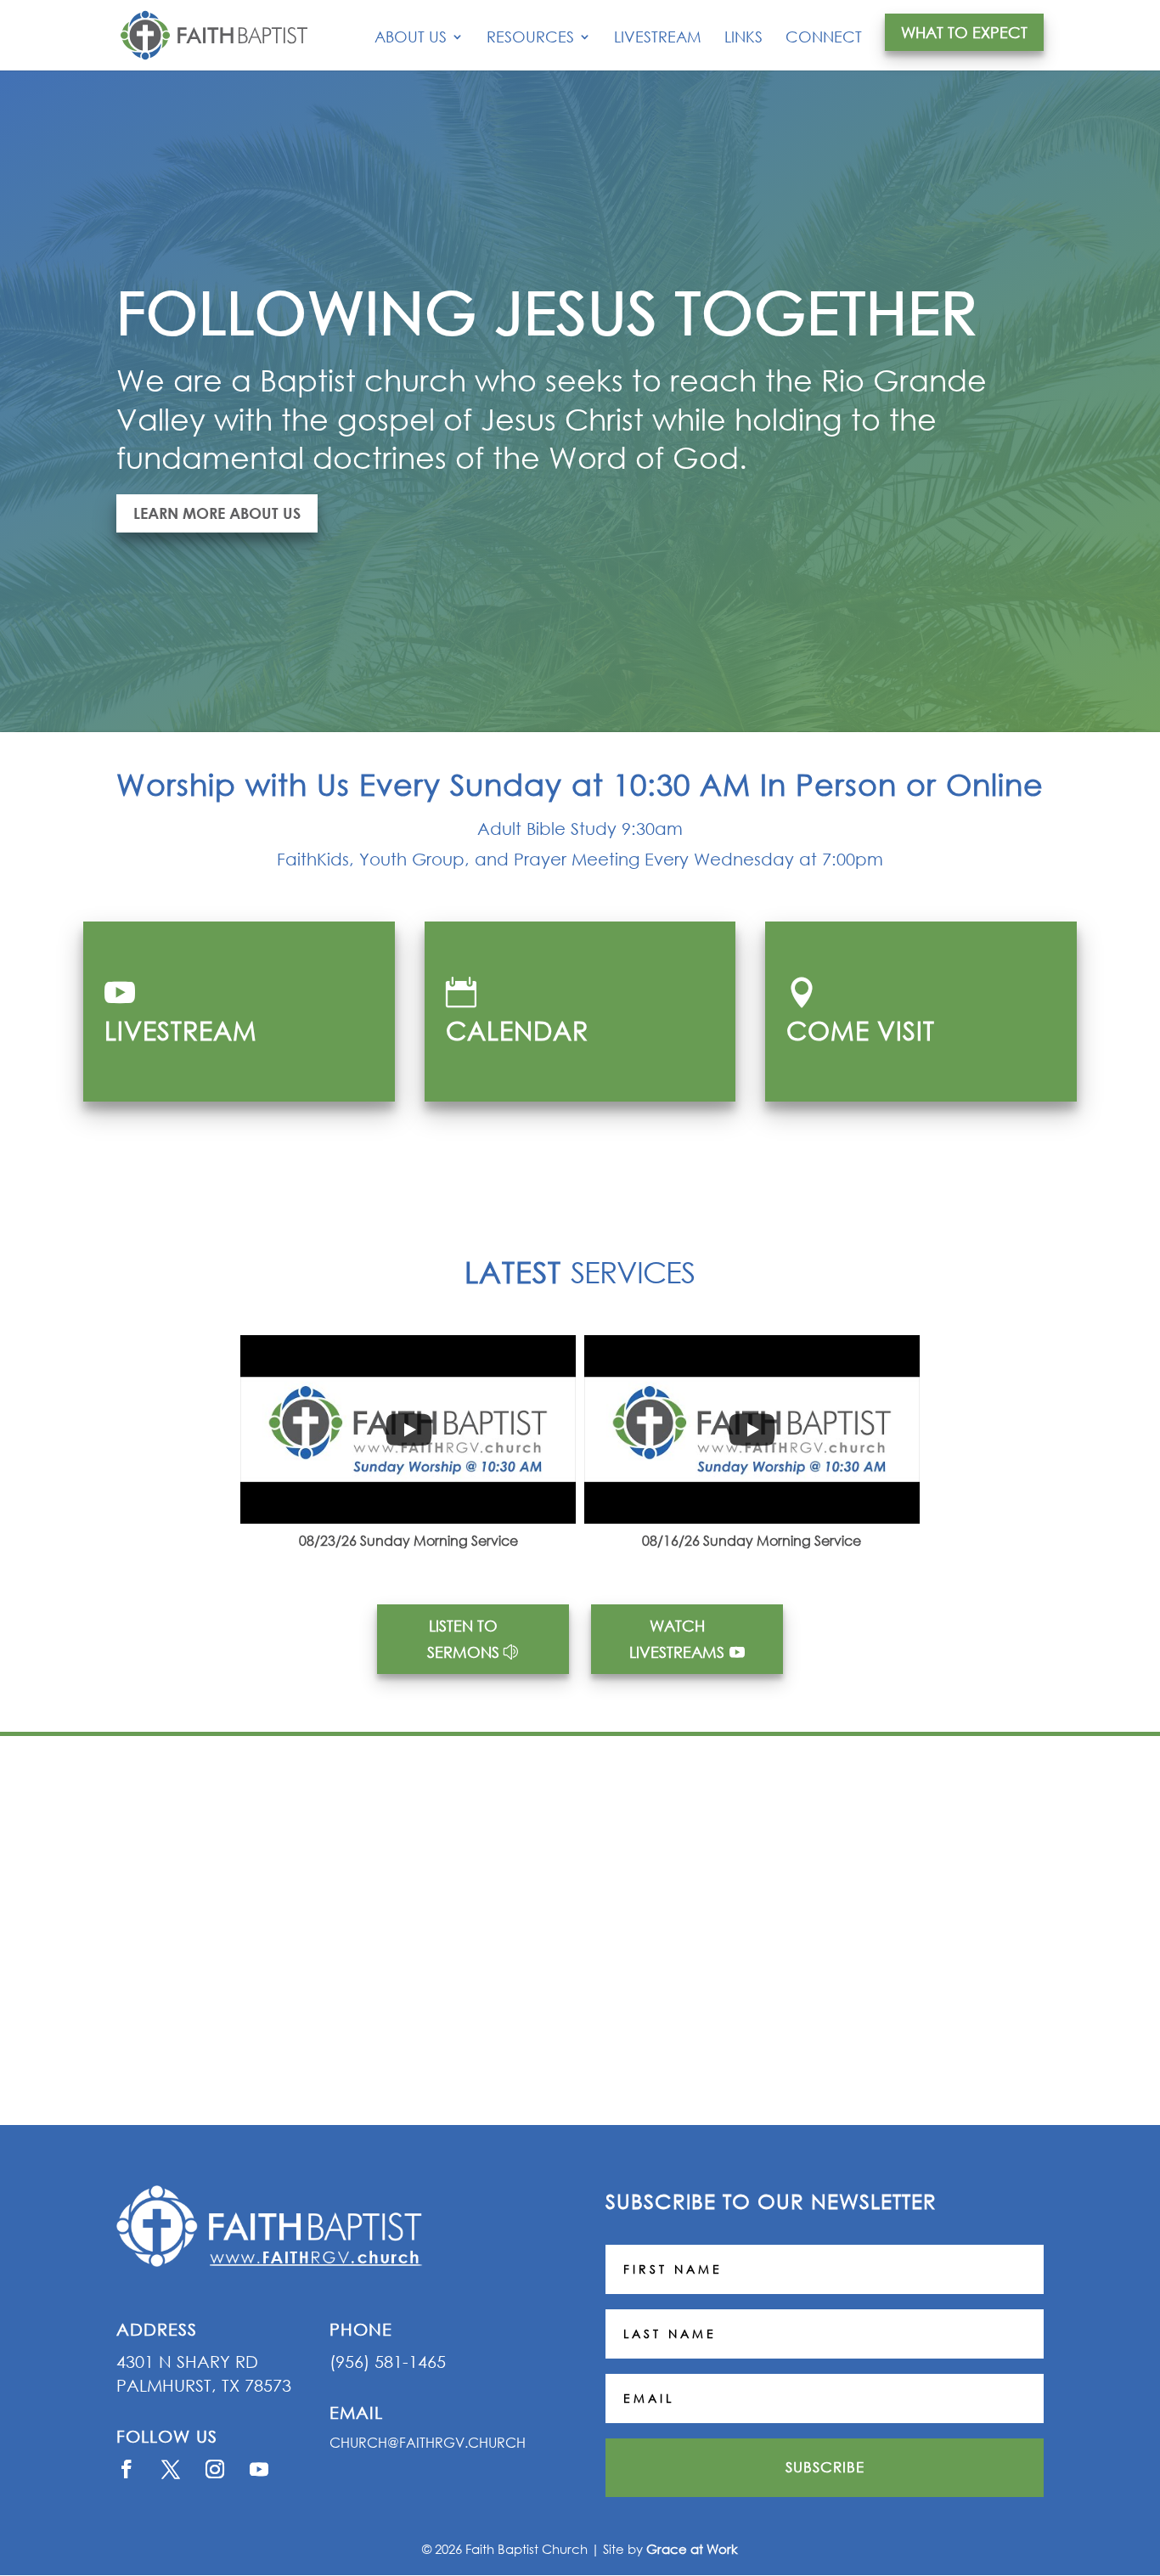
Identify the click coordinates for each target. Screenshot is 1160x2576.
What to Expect (964, 32)
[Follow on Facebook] (127, 2469)
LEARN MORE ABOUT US (217, 513)
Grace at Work (692, 2549)
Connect (824, 38)
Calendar (517, 1030)
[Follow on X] (171, 2469)
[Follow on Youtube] (259, 2469)
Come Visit (861, 1030)
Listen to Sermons (463, 1639)
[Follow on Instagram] (215, 2469)
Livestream (658, 38)
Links (743, 38)
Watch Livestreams (677, 1639)
